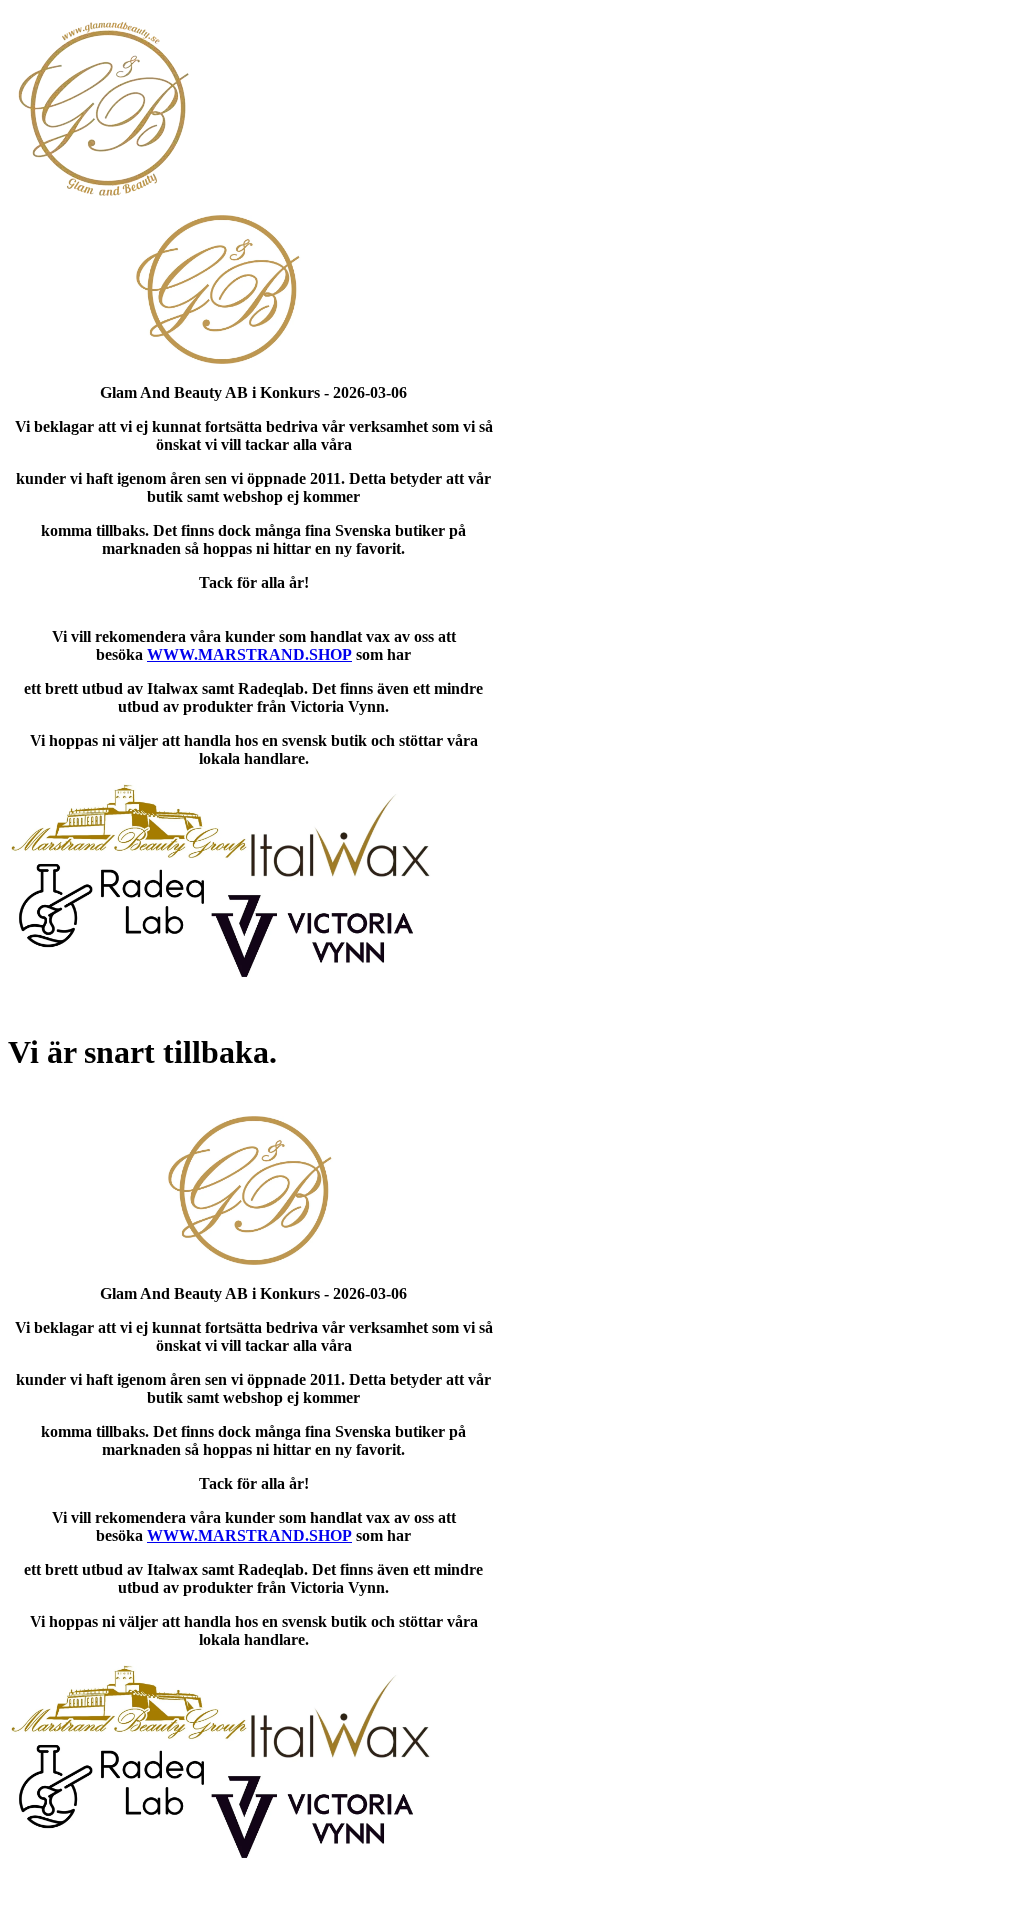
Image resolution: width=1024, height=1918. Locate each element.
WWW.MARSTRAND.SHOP (249, 654)
